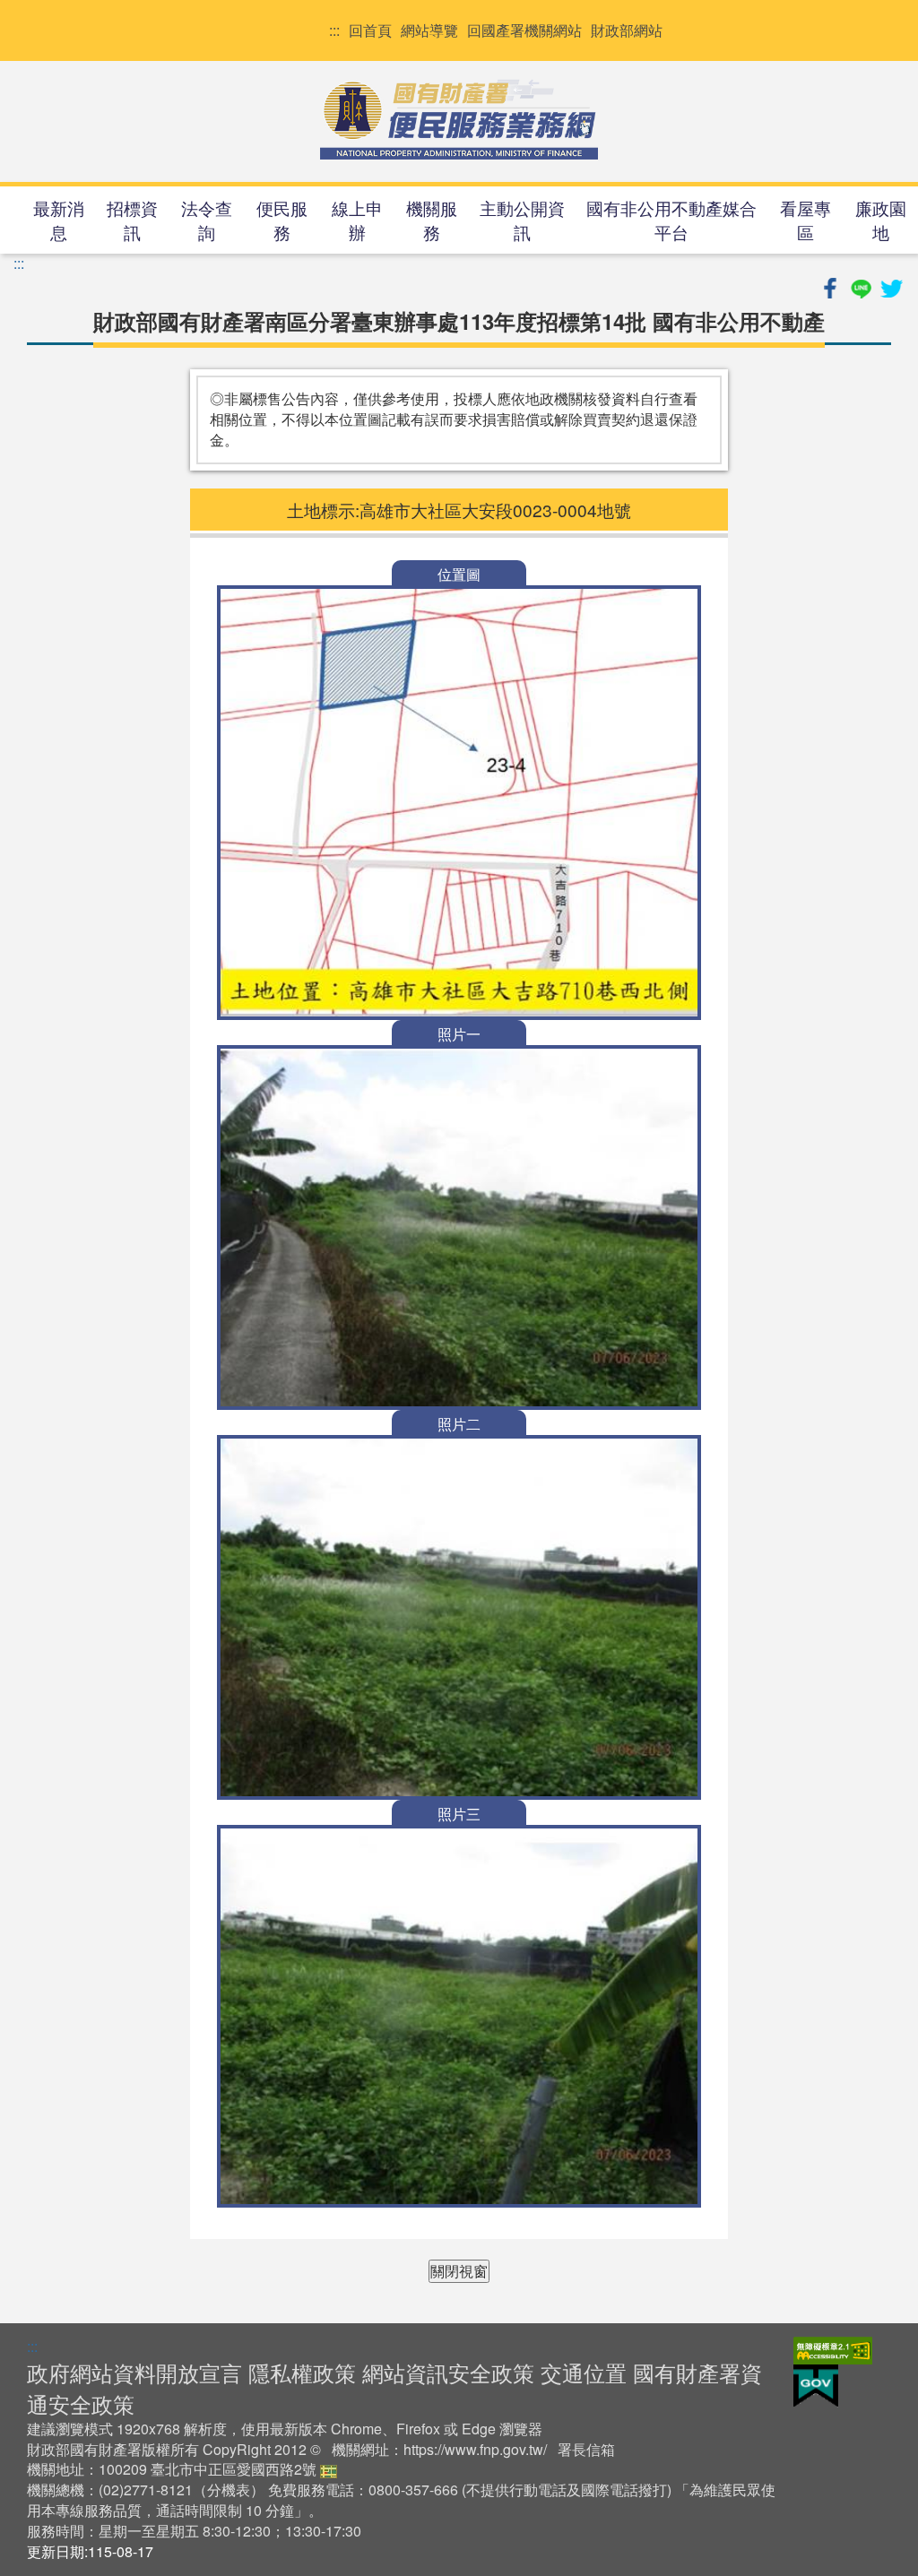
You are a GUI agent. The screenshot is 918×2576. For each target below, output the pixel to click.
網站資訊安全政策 (448, 2372)
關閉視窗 (459, 2271)
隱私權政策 (302, 2372)
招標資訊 (132, 220)
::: (334, 30)
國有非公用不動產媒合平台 (671, 220)
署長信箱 (586, 2449)
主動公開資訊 (522, 220)
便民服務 (282, 220)
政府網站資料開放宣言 (134, 2372)
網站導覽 (429, 30)
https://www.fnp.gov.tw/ (475, 2449)
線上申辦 (357, 220)
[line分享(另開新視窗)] (862, 285)
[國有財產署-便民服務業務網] (459, 119)
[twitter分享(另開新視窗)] (891, 285)
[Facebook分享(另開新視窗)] (832, 285)
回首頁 (370, 30)
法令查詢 (207, 220)
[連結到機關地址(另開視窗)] (329, 2469)
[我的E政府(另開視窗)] (816, 2385)
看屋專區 (805, 220)
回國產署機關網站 (524, 30)
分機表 (229, 2490)
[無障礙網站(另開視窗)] (833, 2349)
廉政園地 (881, 220)
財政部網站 (627, 30)
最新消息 (59, 220)
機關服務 (432, 220)
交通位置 (584, 2372)
